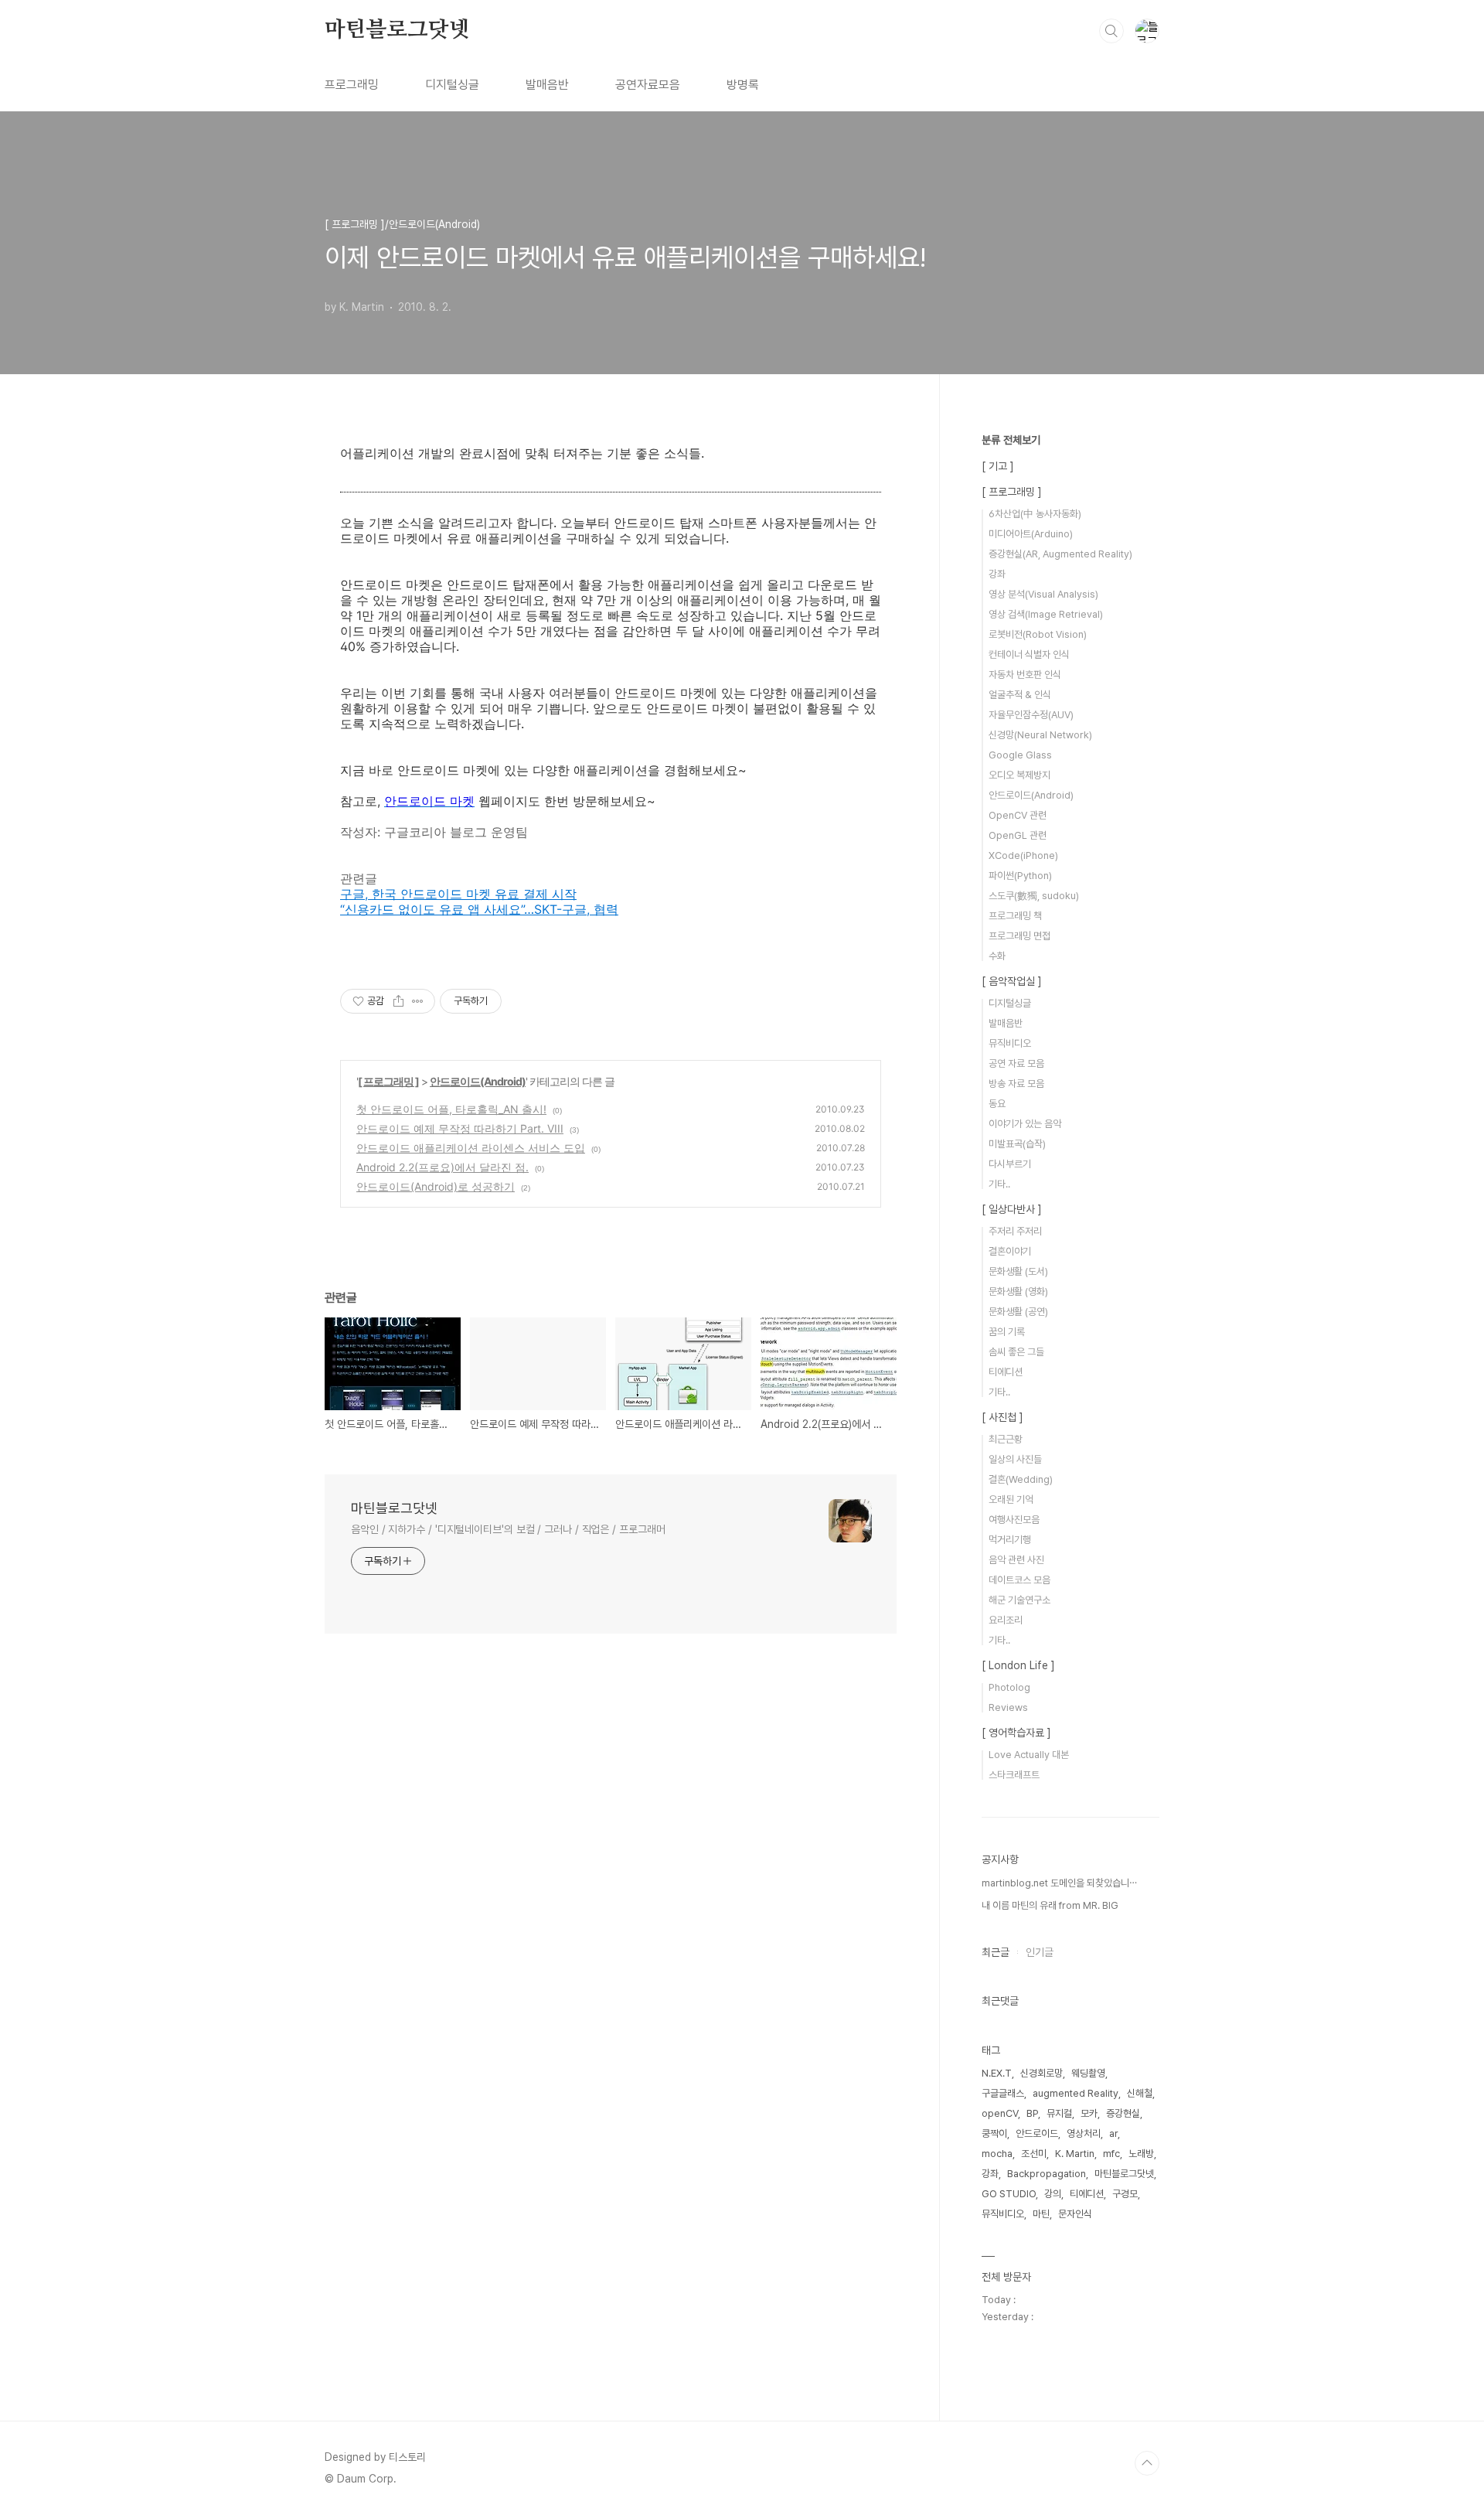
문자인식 (1075, 2214)
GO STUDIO (1009, 2194)
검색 (1111, 31)
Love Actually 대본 (1029, 1755)
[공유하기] (398, 1001)
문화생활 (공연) (1018, 1312)
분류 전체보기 (1011, 440)
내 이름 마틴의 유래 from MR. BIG (1050, 1905)
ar (1113, 2133)
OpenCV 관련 (1018, 815)
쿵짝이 (994, 2133)
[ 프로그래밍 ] (388, 1081)
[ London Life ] (1018, 1665)
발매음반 (547, 85)
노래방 (1141, 2154)
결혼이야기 (1010, 1251)
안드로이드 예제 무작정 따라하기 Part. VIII (460, 1128)
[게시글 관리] (418, 1001)
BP (1032, 2113)
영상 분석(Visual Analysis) (1043, 594)
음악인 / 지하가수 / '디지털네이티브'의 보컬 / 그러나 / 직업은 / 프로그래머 (508, 1529)
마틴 (1041, 2214)
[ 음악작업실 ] (1012, 981)
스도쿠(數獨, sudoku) (1034, 896)
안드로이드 (1037, 2133)
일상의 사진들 (1015, 1459)
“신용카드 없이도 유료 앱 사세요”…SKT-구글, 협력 (479, 909)
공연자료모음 (648, 85)
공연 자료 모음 (1016, 1063)
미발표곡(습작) (1017, 1144)
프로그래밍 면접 (1019, 936)
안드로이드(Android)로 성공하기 (436, 1186)
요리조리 (1006, 1620)
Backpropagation (1047, 2174)
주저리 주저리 (1015, 1231)
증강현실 (1123, 2113)
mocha (997, 2154)
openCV (1000, 2113)
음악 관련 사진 (1016, 1560)
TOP (1147, 2463)
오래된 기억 (1011, 1499)
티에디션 (1006, 1372)
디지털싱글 (452, 85)
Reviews (1008, 1707)
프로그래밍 (352, 85)
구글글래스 (1003, 2093)
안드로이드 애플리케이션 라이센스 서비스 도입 (471, 1148)
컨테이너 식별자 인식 (1029, 654)
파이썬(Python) (1020, 876)
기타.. (999, 1184)
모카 (1089, 2113)
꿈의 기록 (1007, 1332)
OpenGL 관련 (1018, 835)
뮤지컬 (1059, 2113)
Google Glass (1020, 755)
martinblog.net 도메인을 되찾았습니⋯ (1059, 1883)
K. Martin (1075, 2154)
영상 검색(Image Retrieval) (1046, 614)
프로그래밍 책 (1015, 916)
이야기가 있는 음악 (1025, 1124)
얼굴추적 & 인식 (1020, 695)
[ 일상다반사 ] (1012, 1209)
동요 (997, 1104)
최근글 (996, 1952)
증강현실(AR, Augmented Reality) (1060, 554)
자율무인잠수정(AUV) (1031, 715)
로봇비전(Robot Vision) (1038, 634)
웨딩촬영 (1088, 2073)
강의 (1053, 2194)
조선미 (1034, 2154)
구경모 (1125, 2194)
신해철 (1140, 2093)
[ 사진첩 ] (1002, 1417)
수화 (997, 956)
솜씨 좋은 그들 (1016, 1352)
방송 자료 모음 (1016, 1084)
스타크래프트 (1014, 1775)
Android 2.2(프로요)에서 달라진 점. (442, 1167)
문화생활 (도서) (1018, 1271)
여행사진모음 (1014, 1520)
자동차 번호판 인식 (1025, 675)
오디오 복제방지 (1019, 775)
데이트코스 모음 (1019, 1580)
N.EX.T (997, 2073)
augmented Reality (1076, 2093)
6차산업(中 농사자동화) (1035, 514)
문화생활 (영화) (1018, 1292)
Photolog (1009, 1687)
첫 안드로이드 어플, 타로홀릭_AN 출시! (451, 1109)
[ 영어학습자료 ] (1016, 1733)
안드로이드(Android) (478, 1081)
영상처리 (1084, 2133)
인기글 (1040, 1952)
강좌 (997, 574)
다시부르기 (1010, 1164)
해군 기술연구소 (1019, 1600)
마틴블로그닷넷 (397, 30)
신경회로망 (1042, 2073)
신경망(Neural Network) (1040, 735)
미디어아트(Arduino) (1031, 534)
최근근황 (1006, 1439)
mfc (1111, 2154)
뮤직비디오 (1010, 1043)
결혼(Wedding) (1021, 1479)
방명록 (743, 85)
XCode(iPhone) (1023, 855)
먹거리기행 (1010, 1540)
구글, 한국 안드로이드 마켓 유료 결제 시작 (458, 894)
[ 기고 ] (998, 466)
